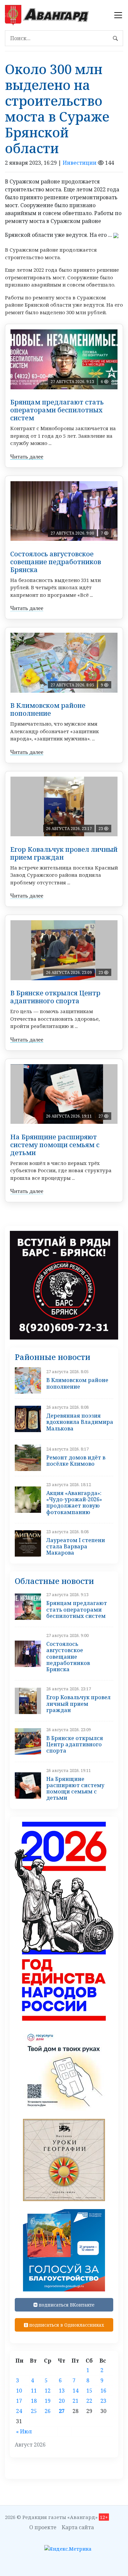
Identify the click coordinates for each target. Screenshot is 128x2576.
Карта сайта (78, 2527)
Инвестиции (80, 163)
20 (62, 2401)
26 (48, 2411)
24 (19, 2411)
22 (89, 2401)
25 (34, 2411)
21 (75, 2401)
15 (89, 2391)
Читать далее (27, 457)
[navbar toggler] (118, 15)
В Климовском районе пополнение (48, 709)
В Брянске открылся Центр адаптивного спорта (55, 997)
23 (103, 2401)
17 (19, 2401)
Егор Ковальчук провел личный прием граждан (64, 853)
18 (34, 2401)
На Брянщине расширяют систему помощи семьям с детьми (55, 1145)
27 (62, 2411)
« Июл (24, 2431)
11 (34, 2391)
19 (48, 2401)
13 (62, 2391)
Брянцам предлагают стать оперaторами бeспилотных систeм (57, 410)
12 (48, 2391)
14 (75, 2391)
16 (103, 2391)
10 (19, 2391)
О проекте (43, 2527)
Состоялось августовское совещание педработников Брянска (56, 562)
